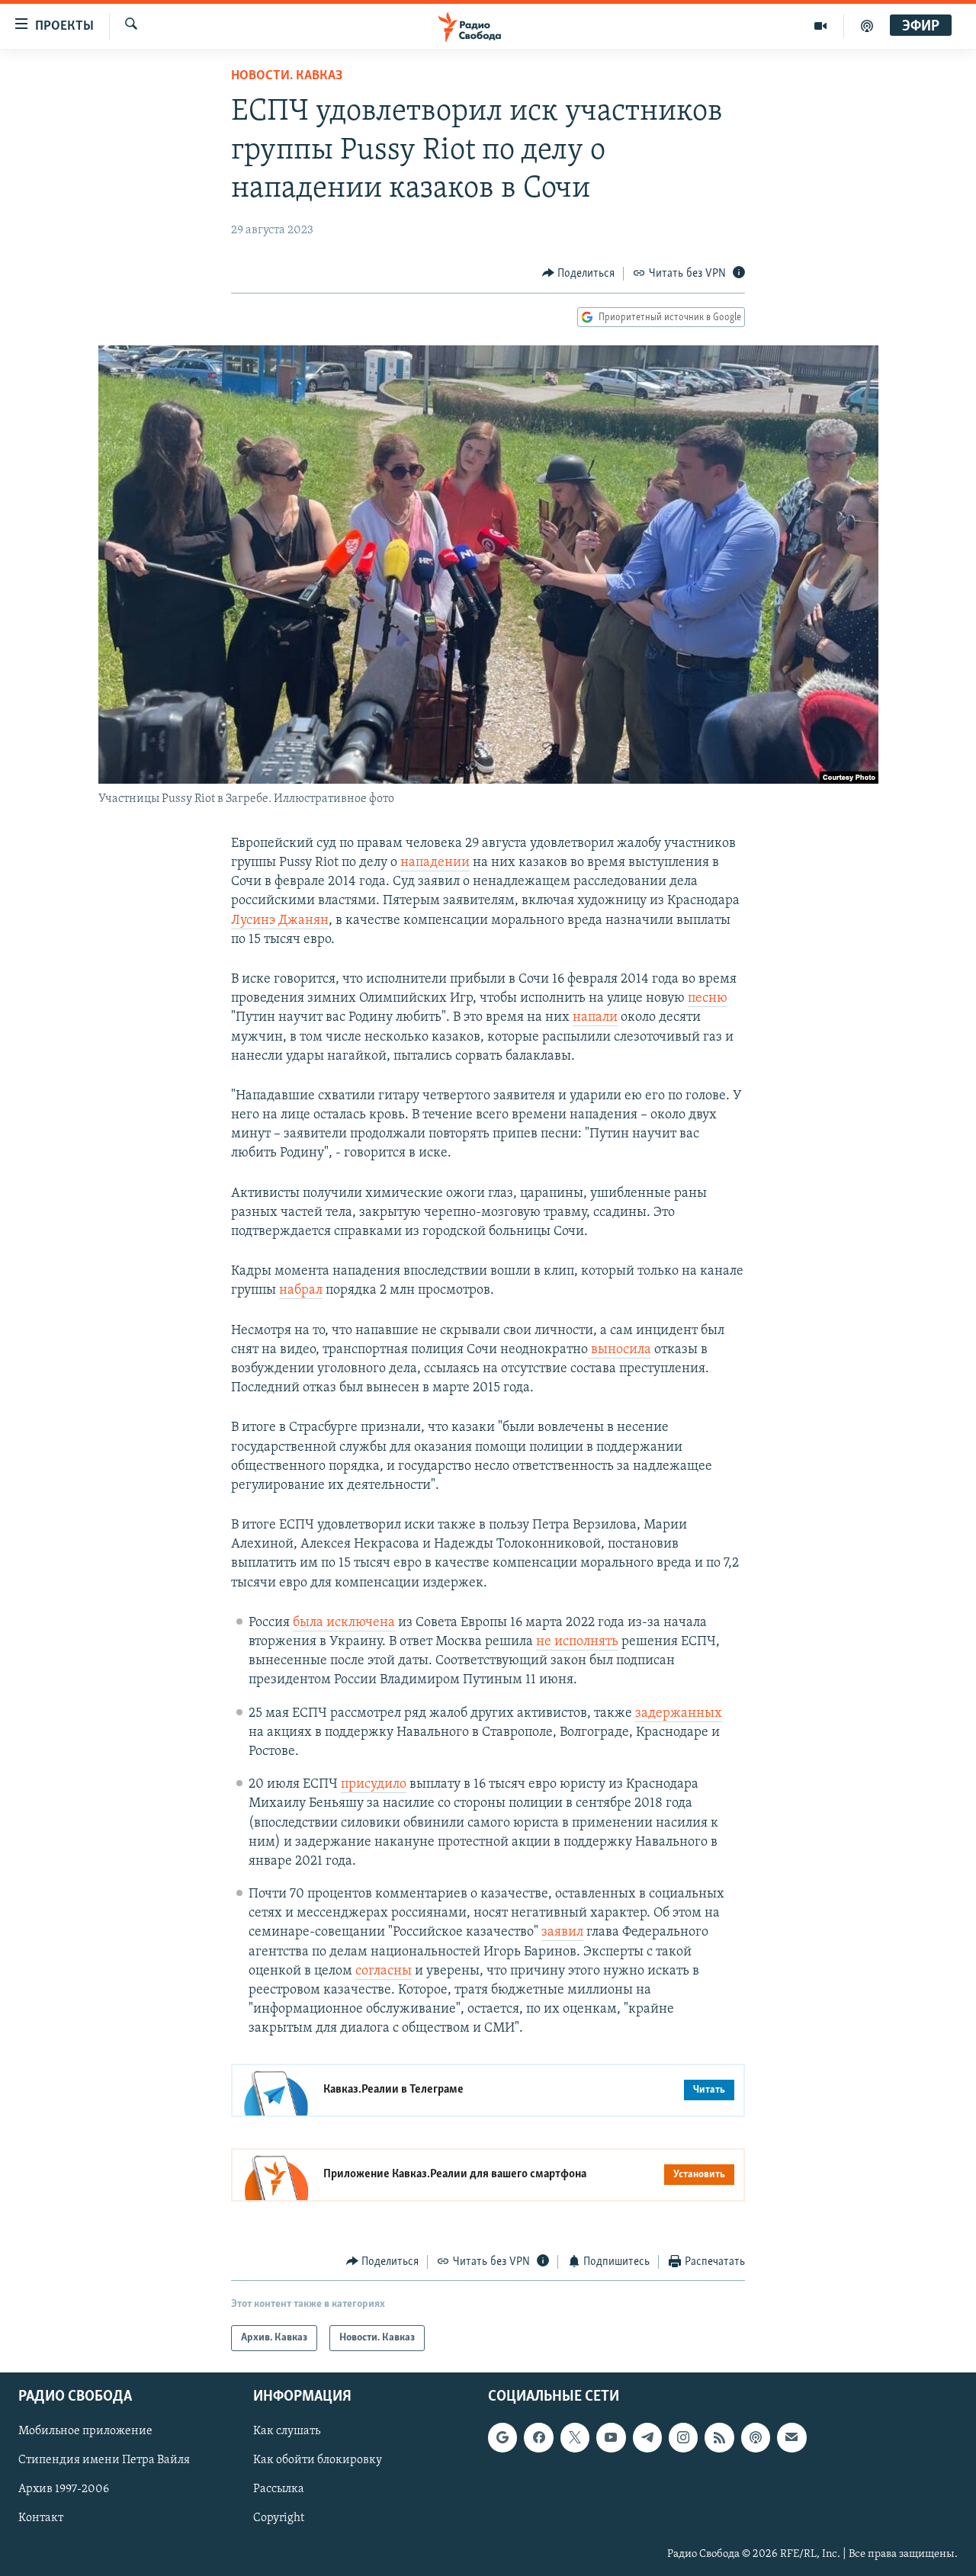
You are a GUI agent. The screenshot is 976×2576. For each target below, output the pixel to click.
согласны (384, 1971)
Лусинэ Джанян (280, 921)
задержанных (679, 1714)
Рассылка (279, 2490)
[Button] (579, 274)
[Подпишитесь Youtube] (611, 2437)
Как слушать (287, 2431)
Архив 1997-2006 (64, 2490)
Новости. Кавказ (287, 76)
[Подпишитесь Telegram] (647, 2437)
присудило (374, 1785)
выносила (620, 1350)
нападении (435, 863)
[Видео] (821, 26)
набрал (301, 1291)
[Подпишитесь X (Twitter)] (575, 2437)
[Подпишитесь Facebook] (538, 2437)
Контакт (41, 2519)
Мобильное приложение (85, 2431)
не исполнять (577, 1642)
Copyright (279, 2519)
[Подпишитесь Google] (502, 2437)
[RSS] (719, 2437)
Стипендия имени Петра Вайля (104, 2461)
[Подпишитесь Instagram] (683, 2437)
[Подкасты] (756, 2437)
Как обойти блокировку (318, 2461)
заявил (562, 1933)
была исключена (344, 1623)
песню (708, 999)
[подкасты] (867, 26)
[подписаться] (791, 2437)
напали (595, 1018)
